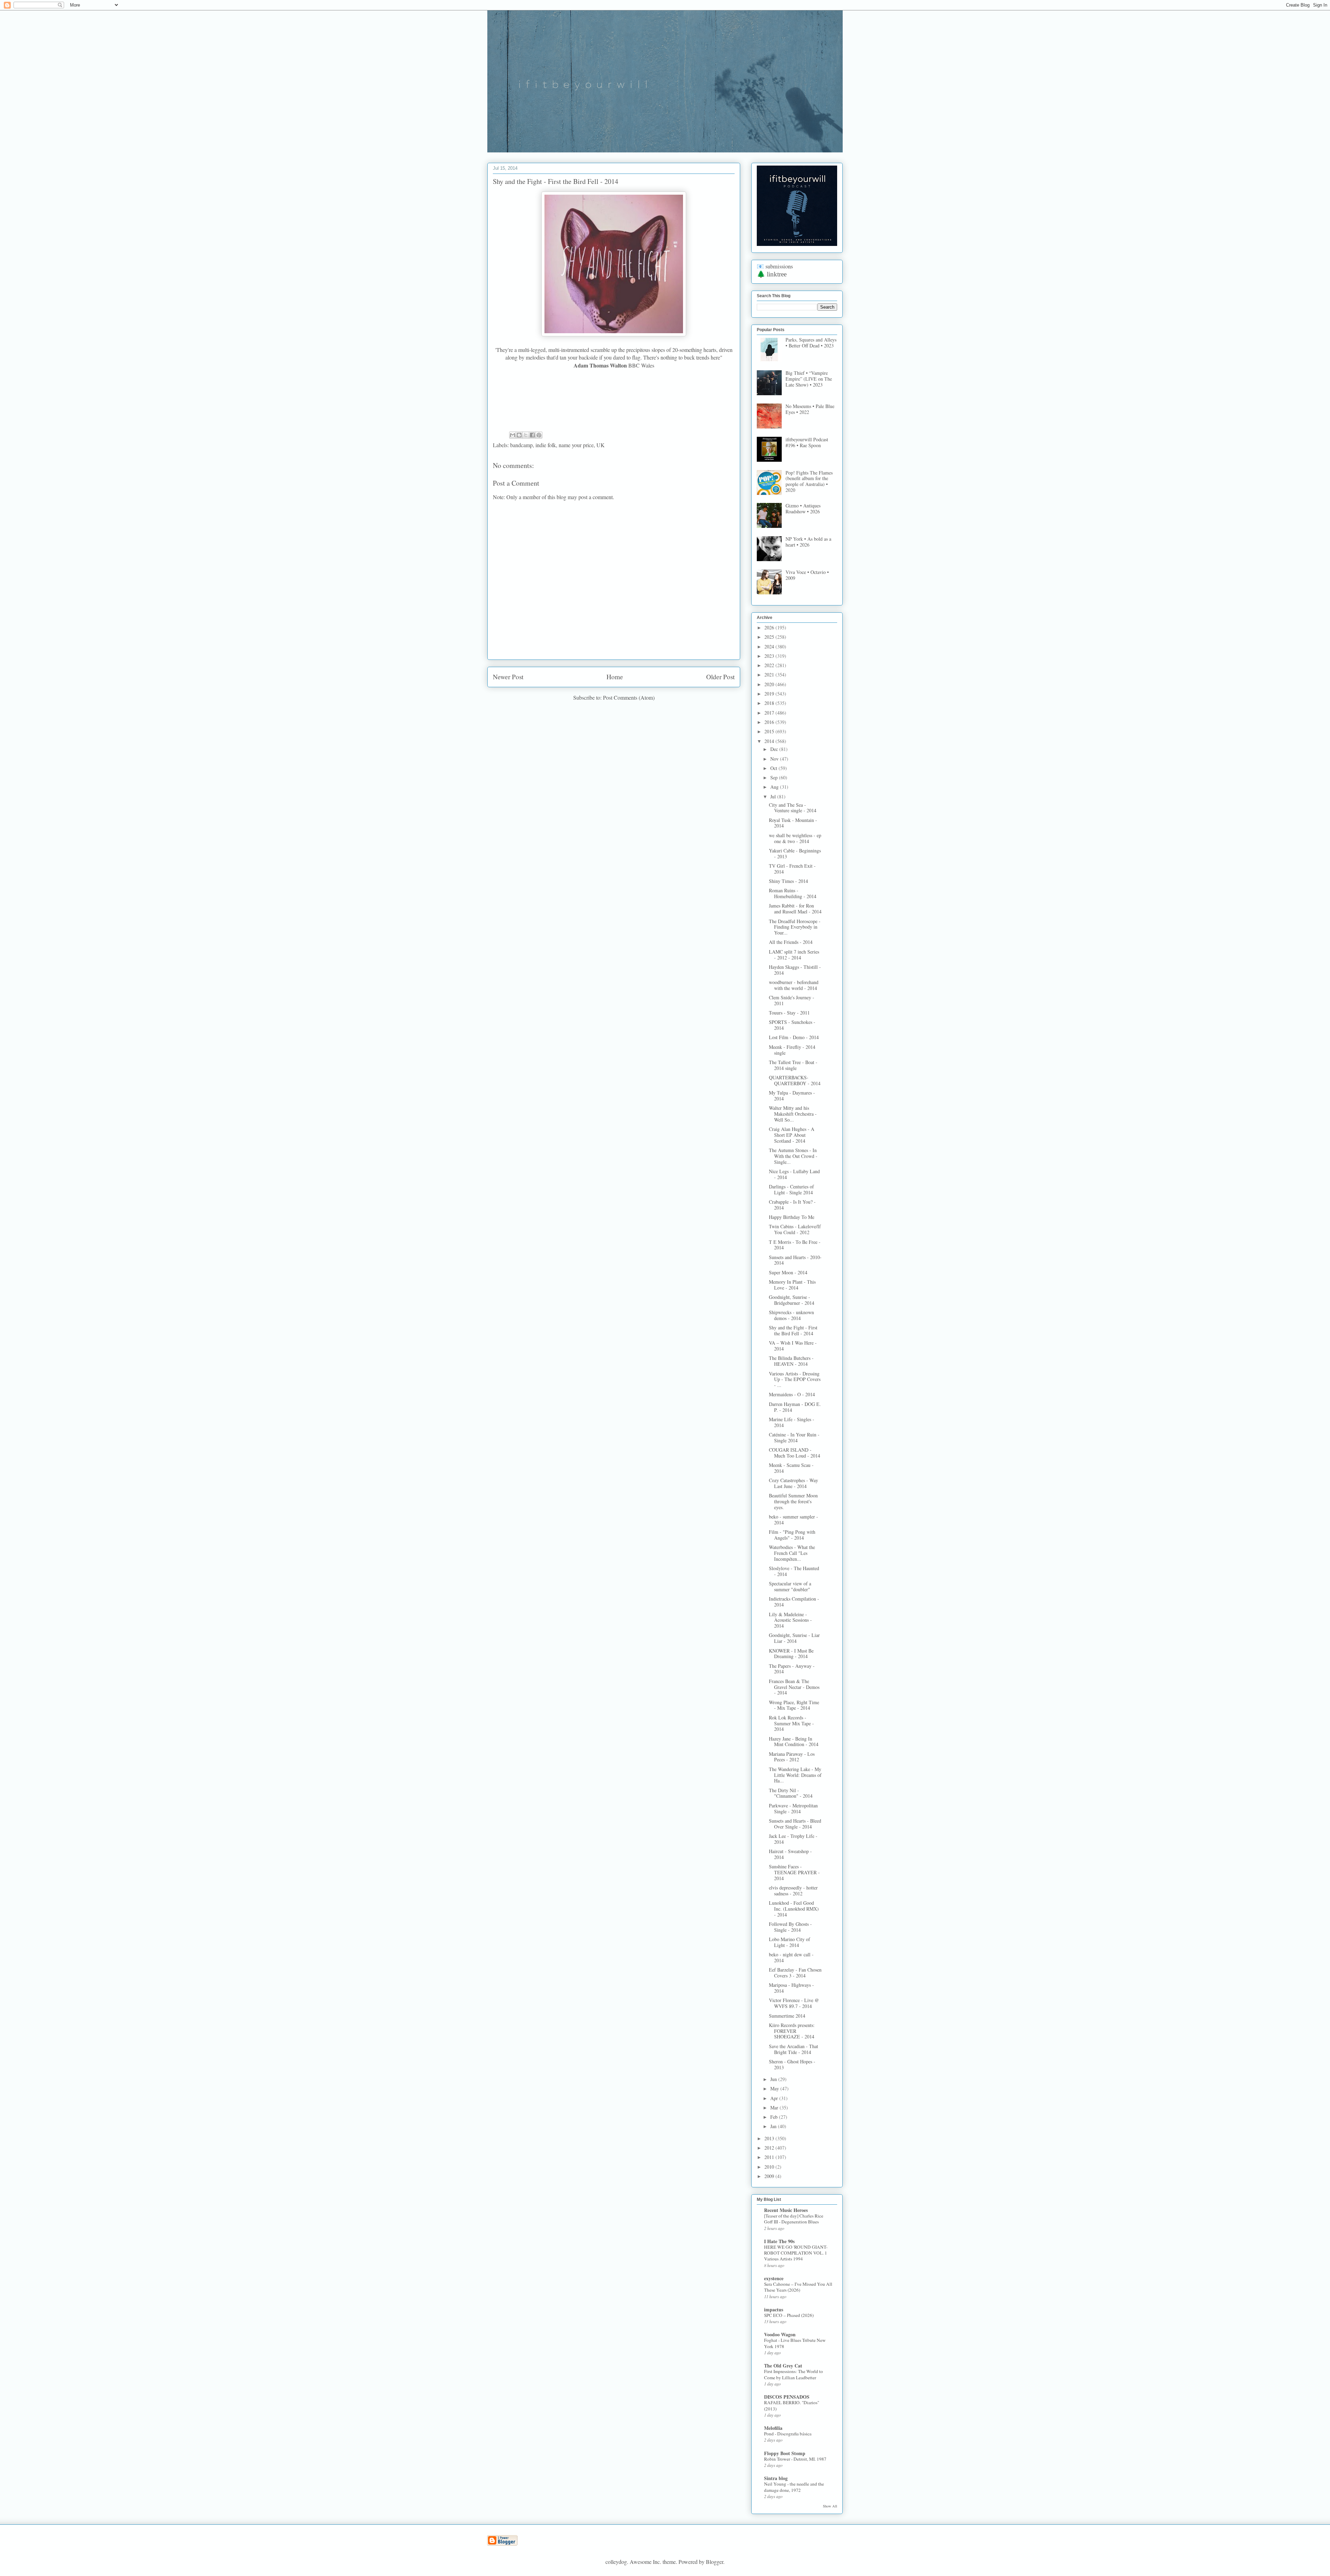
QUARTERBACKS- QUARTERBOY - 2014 (795, 1080)
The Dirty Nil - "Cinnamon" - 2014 (791, 1793)
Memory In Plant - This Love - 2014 (792, 1285)
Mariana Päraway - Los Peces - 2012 (792, 1757)
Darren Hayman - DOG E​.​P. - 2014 (795, 1407)
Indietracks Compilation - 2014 (794, 1602)
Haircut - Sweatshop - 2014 (790, 1854)
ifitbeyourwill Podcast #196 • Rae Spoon (807, 442)
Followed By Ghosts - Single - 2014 (790, 1927)
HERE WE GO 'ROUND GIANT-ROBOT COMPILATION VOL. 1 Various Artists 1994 (796, 2253)
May (775, 2088)
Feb (775, 2117)
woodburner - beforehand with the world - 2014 (794, 985)
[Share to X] (526, 435)
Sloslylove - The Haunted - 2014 (794, 1571)
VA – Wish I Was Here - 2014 (793, 1346)
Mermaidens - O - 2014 (792, 1394)
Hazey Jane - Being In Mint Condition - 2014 (794, 1742)
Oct (774, 768)
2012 (770, 2148)
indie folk (546, 445)
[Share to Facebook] (532, 435)
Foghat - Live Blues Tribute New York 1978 (795, 2343)
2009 (770, 2176)
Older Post (720, 677)
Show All (830, 2506)
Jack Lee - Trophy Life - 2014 (793, 1839)
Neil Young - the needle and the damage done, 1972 (794, 2487)
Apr (775, 2098)
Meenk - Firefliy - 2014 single (792, 1050)
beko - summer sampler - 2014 (793, 1520)
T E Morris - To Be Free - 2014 (795, 1245)
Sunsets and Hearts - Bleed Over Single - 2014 (795, 1824)
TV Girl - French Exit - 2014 (792, 869)
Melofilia (773, 2428)
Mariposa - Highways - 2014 (791, 1988)
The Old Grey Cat (783, 2366)
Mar (775, 2108)
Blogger (715, 2562)
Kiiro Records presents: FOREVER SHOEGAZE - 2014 (792, 2031)
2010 (770, 2167)
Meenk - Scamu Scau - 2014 (791, 1468)
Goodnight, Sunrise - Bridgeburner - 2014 (792, 1300)
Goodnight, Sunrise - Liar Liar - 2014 (794, 1638)
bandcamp (521, 445)
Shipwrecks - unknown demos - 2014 (791, 1315)
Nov (775, 759)
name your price (576, 445)
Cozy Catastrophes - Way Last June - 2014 (793, 1483)
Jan (774, 2126)
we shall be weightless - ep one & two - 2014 (795, 838)
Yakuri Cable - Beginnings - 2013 (795, 853)
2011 (770, 2157)
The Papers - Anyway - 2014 (792, 1669)
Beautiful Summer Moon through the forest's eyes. (793, 1501)
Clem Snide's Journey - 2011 (792, 1000)
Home (615, 677)
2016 (770, 722)
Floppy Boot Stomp (785, 2453)
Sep (775, 777)
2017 (770, 713)
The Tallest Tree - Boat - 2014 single (793, 1065)
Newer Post (508, 677)
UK (601, 445)
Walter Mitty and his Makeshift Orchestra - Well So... (793, 1114)
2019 (770, 694)
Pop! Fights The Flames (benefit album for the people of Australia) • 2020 (809, 481)
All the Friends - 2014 (791, 942)
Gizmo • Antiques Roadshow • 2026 (803, 508)
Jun (774, 2079)
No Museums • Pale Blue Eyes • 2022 (810, 409)
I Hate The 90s (779, 2241)
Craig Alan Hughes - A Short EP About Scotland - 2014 (792, 1135)
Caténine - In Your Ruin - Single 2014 (794, 1437)
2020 (770, 684)
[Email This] (513, 435)
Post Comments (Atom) (629, 697)
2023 (770, 656)
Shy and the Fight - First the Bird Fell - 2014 (793, 1330)
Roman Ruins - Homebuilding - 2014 (793, 893)
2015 (770, 731)
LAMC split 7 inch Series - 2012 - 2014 (794, 955)
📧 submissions (775, 266)
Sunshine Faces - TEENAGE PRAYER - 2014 (794, 1872)
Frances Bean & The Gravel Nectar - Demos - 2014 (794, 1687)
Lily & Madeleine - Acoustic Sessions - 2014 (790, 1620)
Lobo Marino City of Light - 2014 (790, 1942)
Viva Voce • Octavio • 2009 (807, 575)
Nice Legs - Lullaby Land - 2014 (794, 1174)
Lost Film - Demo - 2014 (794, 1037)
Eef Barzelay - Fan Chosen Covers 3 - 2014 (795, 1973)
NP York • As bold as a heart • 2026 (808, 542)
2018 (770, 703)
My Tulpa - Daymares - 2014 (792, 1096)
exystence (774, 2278)
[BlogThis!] (519, 435)
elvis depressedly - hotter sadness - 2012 (793, 1891)
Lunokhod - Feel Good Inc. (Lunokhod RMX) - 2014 (794, 1909)
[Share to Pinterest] (539, 435)
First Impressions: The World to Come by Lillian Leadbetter (793, 2374)
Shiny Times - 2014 (788, 881)
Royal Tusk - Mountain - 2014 (793, 823)
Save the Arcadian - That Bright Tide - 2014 (793, 2049)
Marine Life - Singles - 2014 (792, 1422)
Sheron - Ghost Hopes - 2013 (792, 2064)
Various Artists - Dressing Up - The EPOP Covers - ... (795, 1379)
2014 (770, 741)
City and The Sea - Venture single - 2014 (793, 808)
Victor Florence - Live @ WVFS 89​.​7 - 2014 (794, 2003)
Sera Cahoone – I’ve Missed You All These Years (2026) (798, 2287)
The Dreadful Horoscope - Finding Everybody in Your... (795, 927)
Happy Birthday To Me (792, 1217)
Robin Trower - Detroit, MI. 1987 (795, 2459)
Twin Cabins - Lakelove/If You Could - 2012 (795, 1229)
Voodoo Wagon (780, 2334)
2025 (770, 637)
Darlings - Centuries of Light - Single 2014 (791, 1189)
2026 (770, 627)
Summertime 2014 (787, 2016)
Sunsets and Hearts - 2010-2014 (795, 1260)
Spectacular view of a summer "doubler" (790, 1586)
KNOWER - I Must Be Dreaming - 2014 (791, 1654)
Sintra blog (776, 2478)
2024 (770, 647)
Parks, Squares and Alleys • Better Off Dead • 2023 (811, 343)
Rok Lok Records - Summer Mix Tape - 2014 (791, 1723)
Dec (775, 749)
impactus (774, 2309)
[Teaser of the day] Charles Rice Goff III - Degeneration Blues (794, 2219)
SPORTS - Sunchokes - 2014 (792, 1025)
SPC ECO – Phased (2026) (789, 2315)
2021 (770, 675)
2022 (770, 665)
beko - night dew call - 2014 (791, 1957)
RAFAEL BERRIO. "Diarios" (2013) (792, 2405)
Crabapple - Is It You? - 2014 (792, 1205)
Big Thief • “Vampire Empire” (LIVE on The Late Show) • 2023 (809, 379)
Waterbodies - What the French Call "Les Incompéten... (792, 1553)
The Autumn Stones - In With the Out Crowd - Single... (793, 1156)
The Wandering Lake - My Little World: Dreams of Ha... (795, 1775)
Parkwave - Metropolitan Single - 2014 (793, 1808)
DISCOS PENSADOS (787, 2397)
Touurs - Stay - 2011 (789, 1013)
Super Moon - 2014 (788, 1272)
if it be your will (539, 27)
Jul (774, 796)
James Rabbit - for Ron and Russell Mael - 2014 (795, 909)
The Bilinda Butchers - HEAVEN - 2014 (791, 1361)
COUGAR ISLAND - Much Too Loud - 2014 (795, 1453)
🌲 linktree (772, 274)
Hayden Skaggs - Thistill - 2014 (795, 970)
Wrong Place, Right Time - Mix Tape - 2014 (794, 1705)
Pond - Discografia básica (788, 2434)
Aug (775, 787)
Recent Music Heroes (786, 2210)
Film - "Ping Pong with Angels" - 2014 (792, 1535)
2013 (770, 2138)
